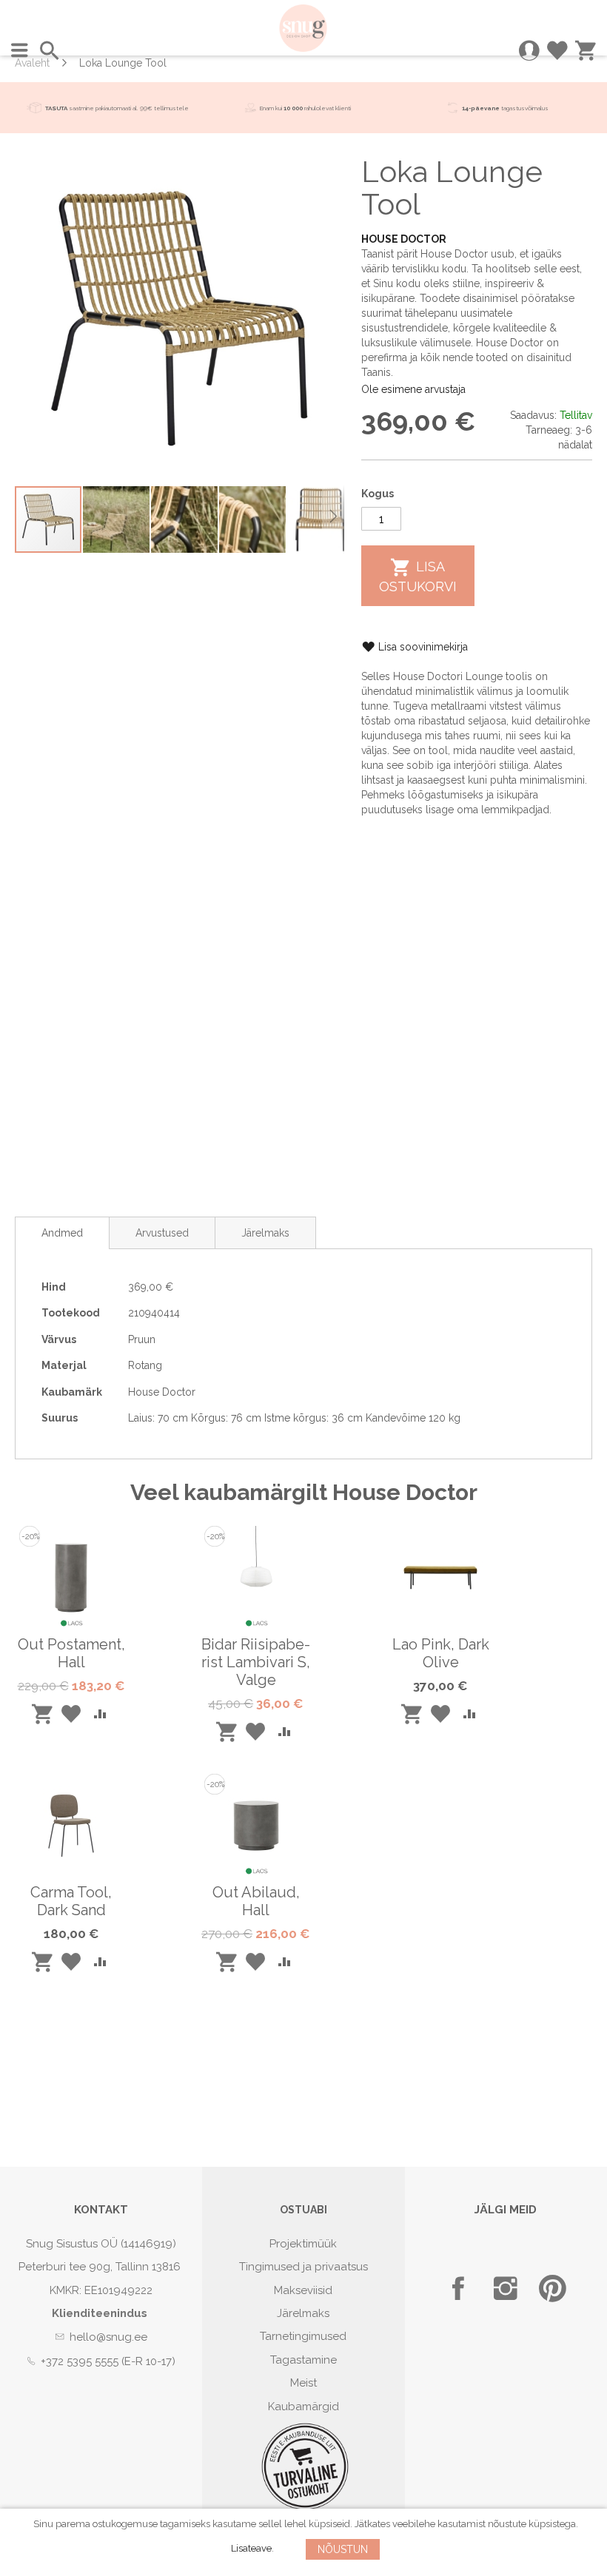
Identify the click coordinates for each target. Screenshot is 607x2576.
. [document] (306, 2537)
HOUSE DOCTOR (404, 239)
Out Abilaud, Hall (256, 1901)
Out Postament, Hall (71, 1653)
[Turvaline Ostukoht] (305, 2507)
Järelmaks (265, 1233)
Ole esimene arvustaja (413, 389)
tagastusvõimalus (525, 108)
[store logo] (304, 28)
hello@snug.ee (108, 2337)
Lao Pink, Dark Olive (441, 1653)
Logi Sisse (529, 50)
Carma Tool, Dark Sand (71, 1901)
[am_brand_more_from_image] (71, 1626)
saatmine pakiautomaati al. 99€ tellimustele (117, 108)
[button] (117, 519)
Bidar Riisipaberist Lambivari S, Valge (256, 1662)
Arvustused (162, 1233)
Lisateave (251, 2548)
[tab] (62, 1233)
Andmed (62, 1233)
